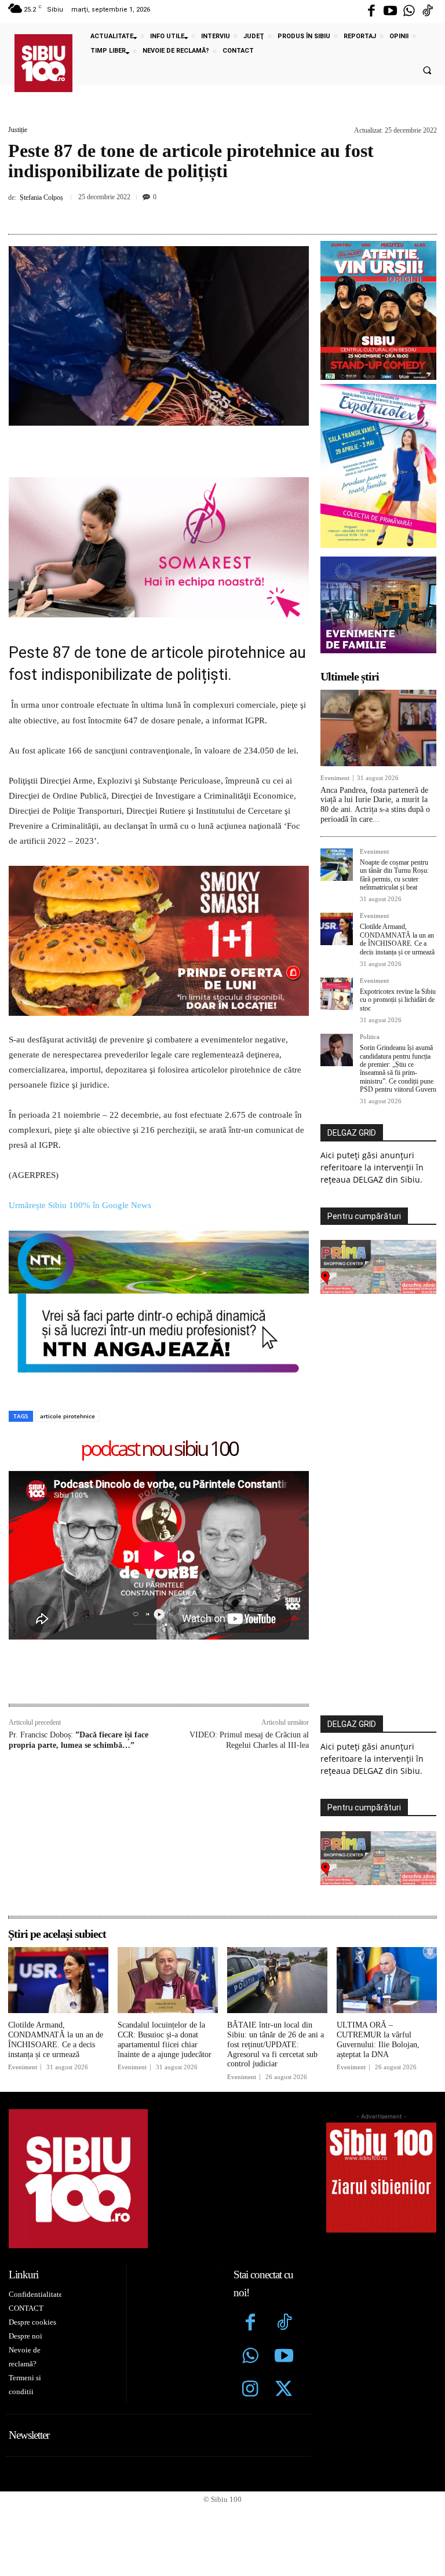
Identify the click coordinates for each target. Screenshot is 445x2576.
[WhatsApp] (232, 213)
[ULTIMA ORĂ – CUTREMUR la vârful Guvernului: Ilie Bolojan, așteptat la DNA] (387, 1836)
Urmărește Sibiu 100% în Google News (80, 1061)
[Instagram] (250, 2246)
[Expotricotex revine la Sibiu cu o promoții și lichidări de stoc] (337, 994)
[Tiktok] (428, 12)
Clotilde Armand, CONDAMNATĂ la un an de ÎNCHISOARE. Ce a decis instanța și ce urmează (397, 939)
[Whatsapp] (409, 12)
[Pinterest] (206, 213)
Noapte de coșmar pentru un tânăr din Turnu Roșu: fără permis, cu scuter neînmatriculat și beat (394, 875)
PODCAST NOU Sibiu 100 (159, 1305)
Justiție (18, 130)
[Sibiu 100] (43, 63)
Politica (370, 1037)
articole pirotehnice (68, 1271)
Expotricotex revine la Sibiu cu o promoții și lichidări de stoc (398, 1000)
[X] (179, 213)
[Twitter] (284, 2246)
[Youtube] (390, 12)
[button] (427, 71)
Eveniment (335, 778)
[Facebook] (371, 12)
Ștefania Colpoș (41, 197)
